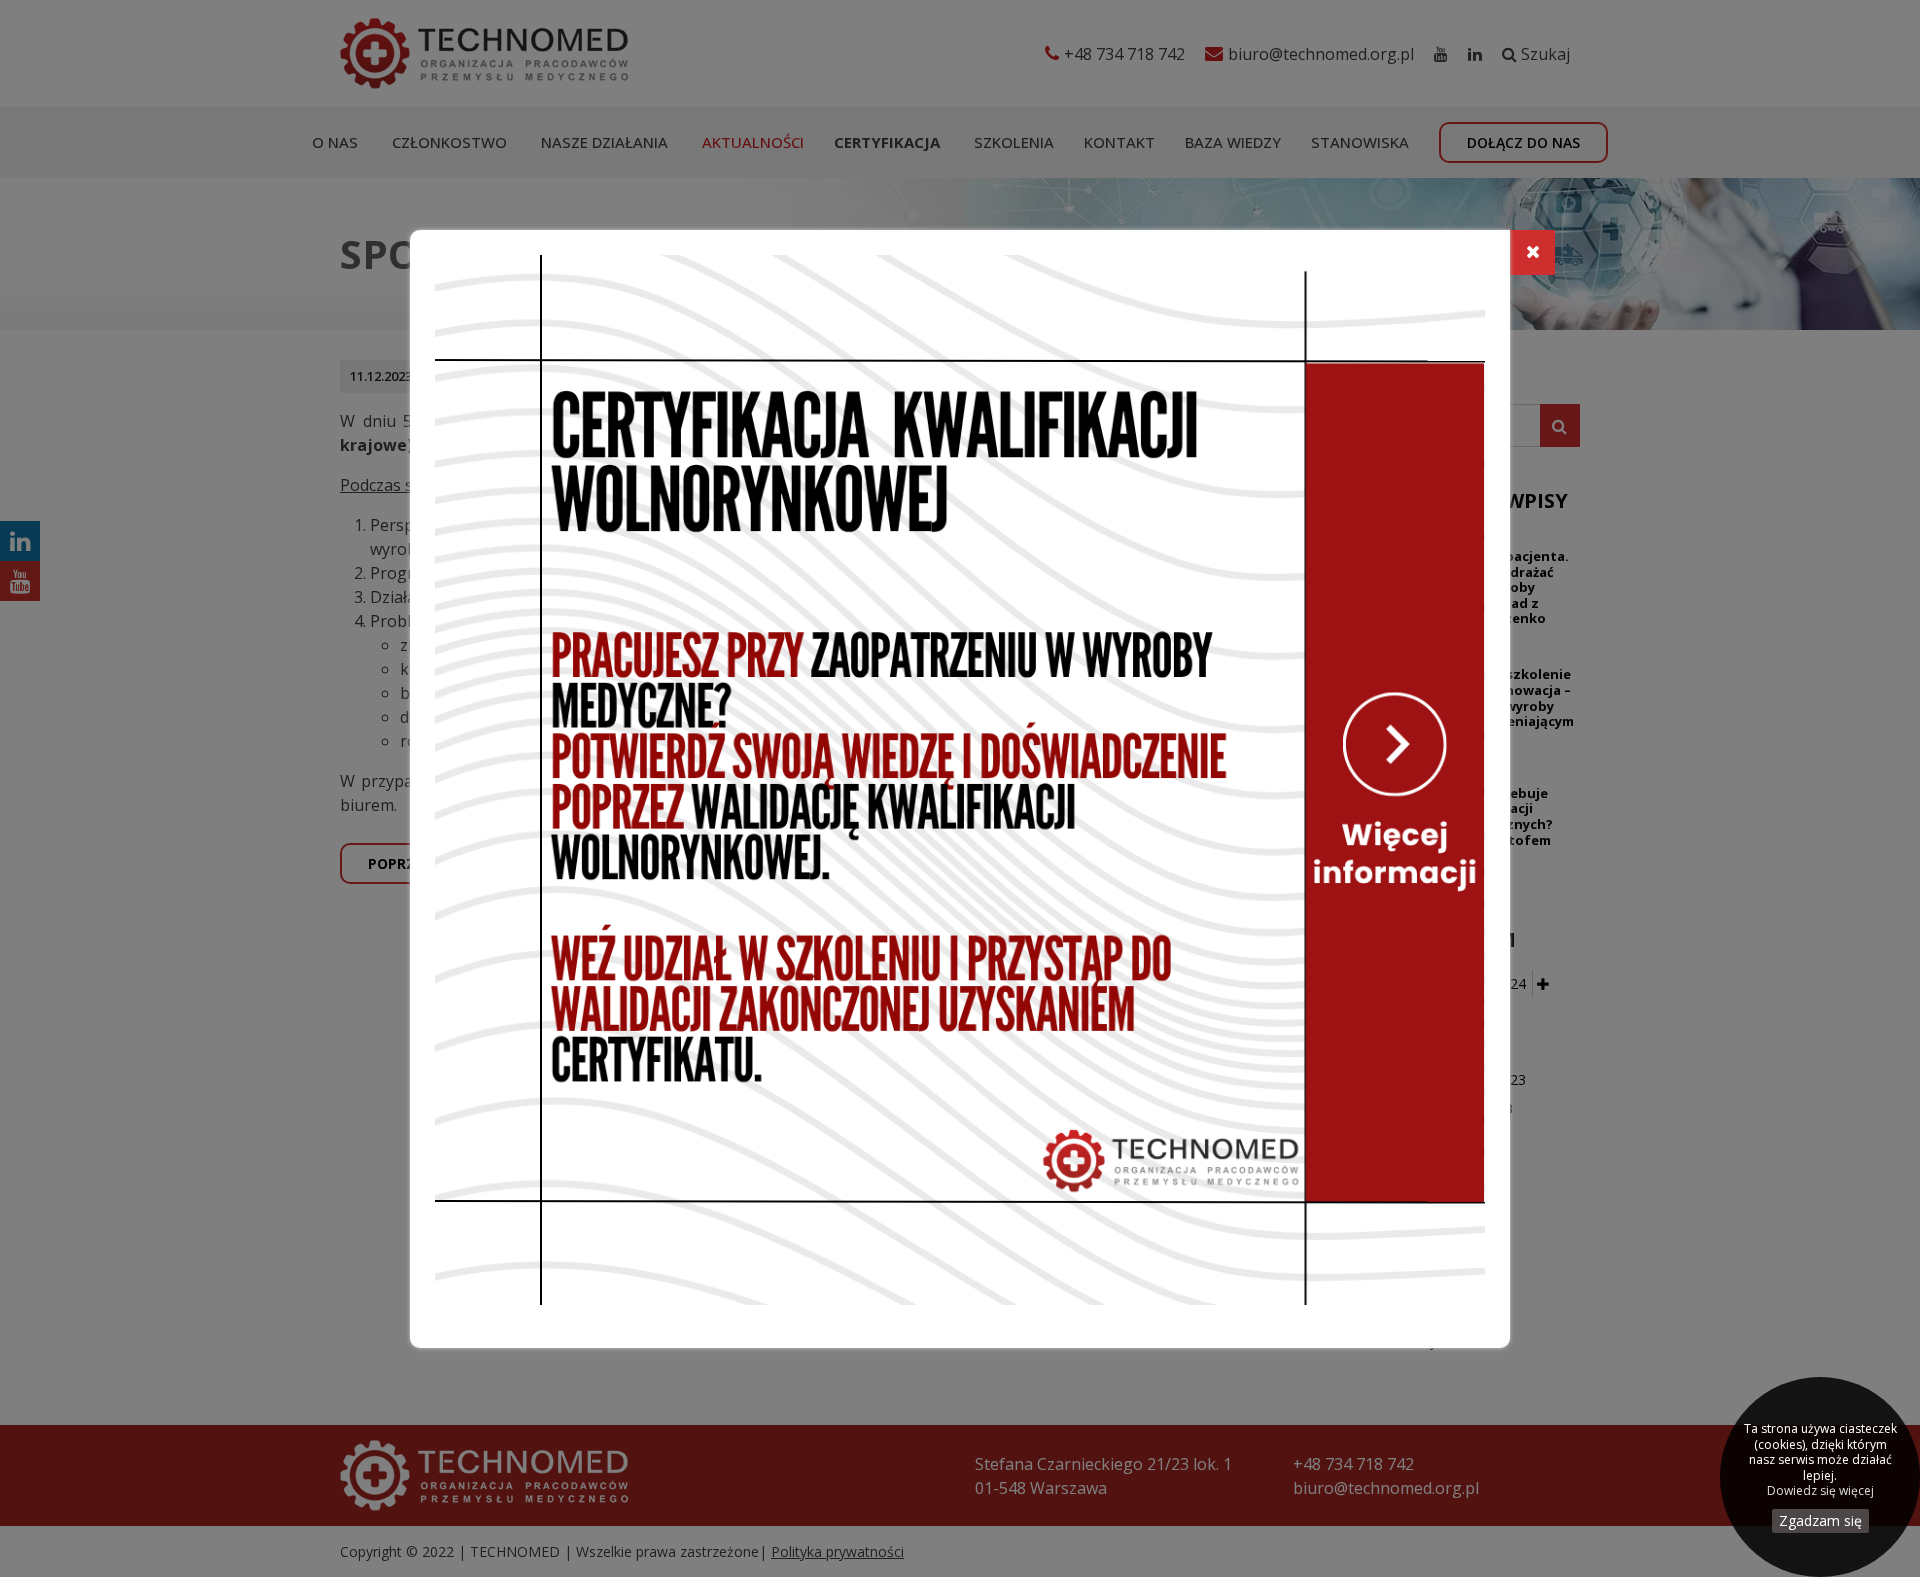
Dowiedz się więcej (1820, 1491)
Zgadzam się (1820, 1520)
